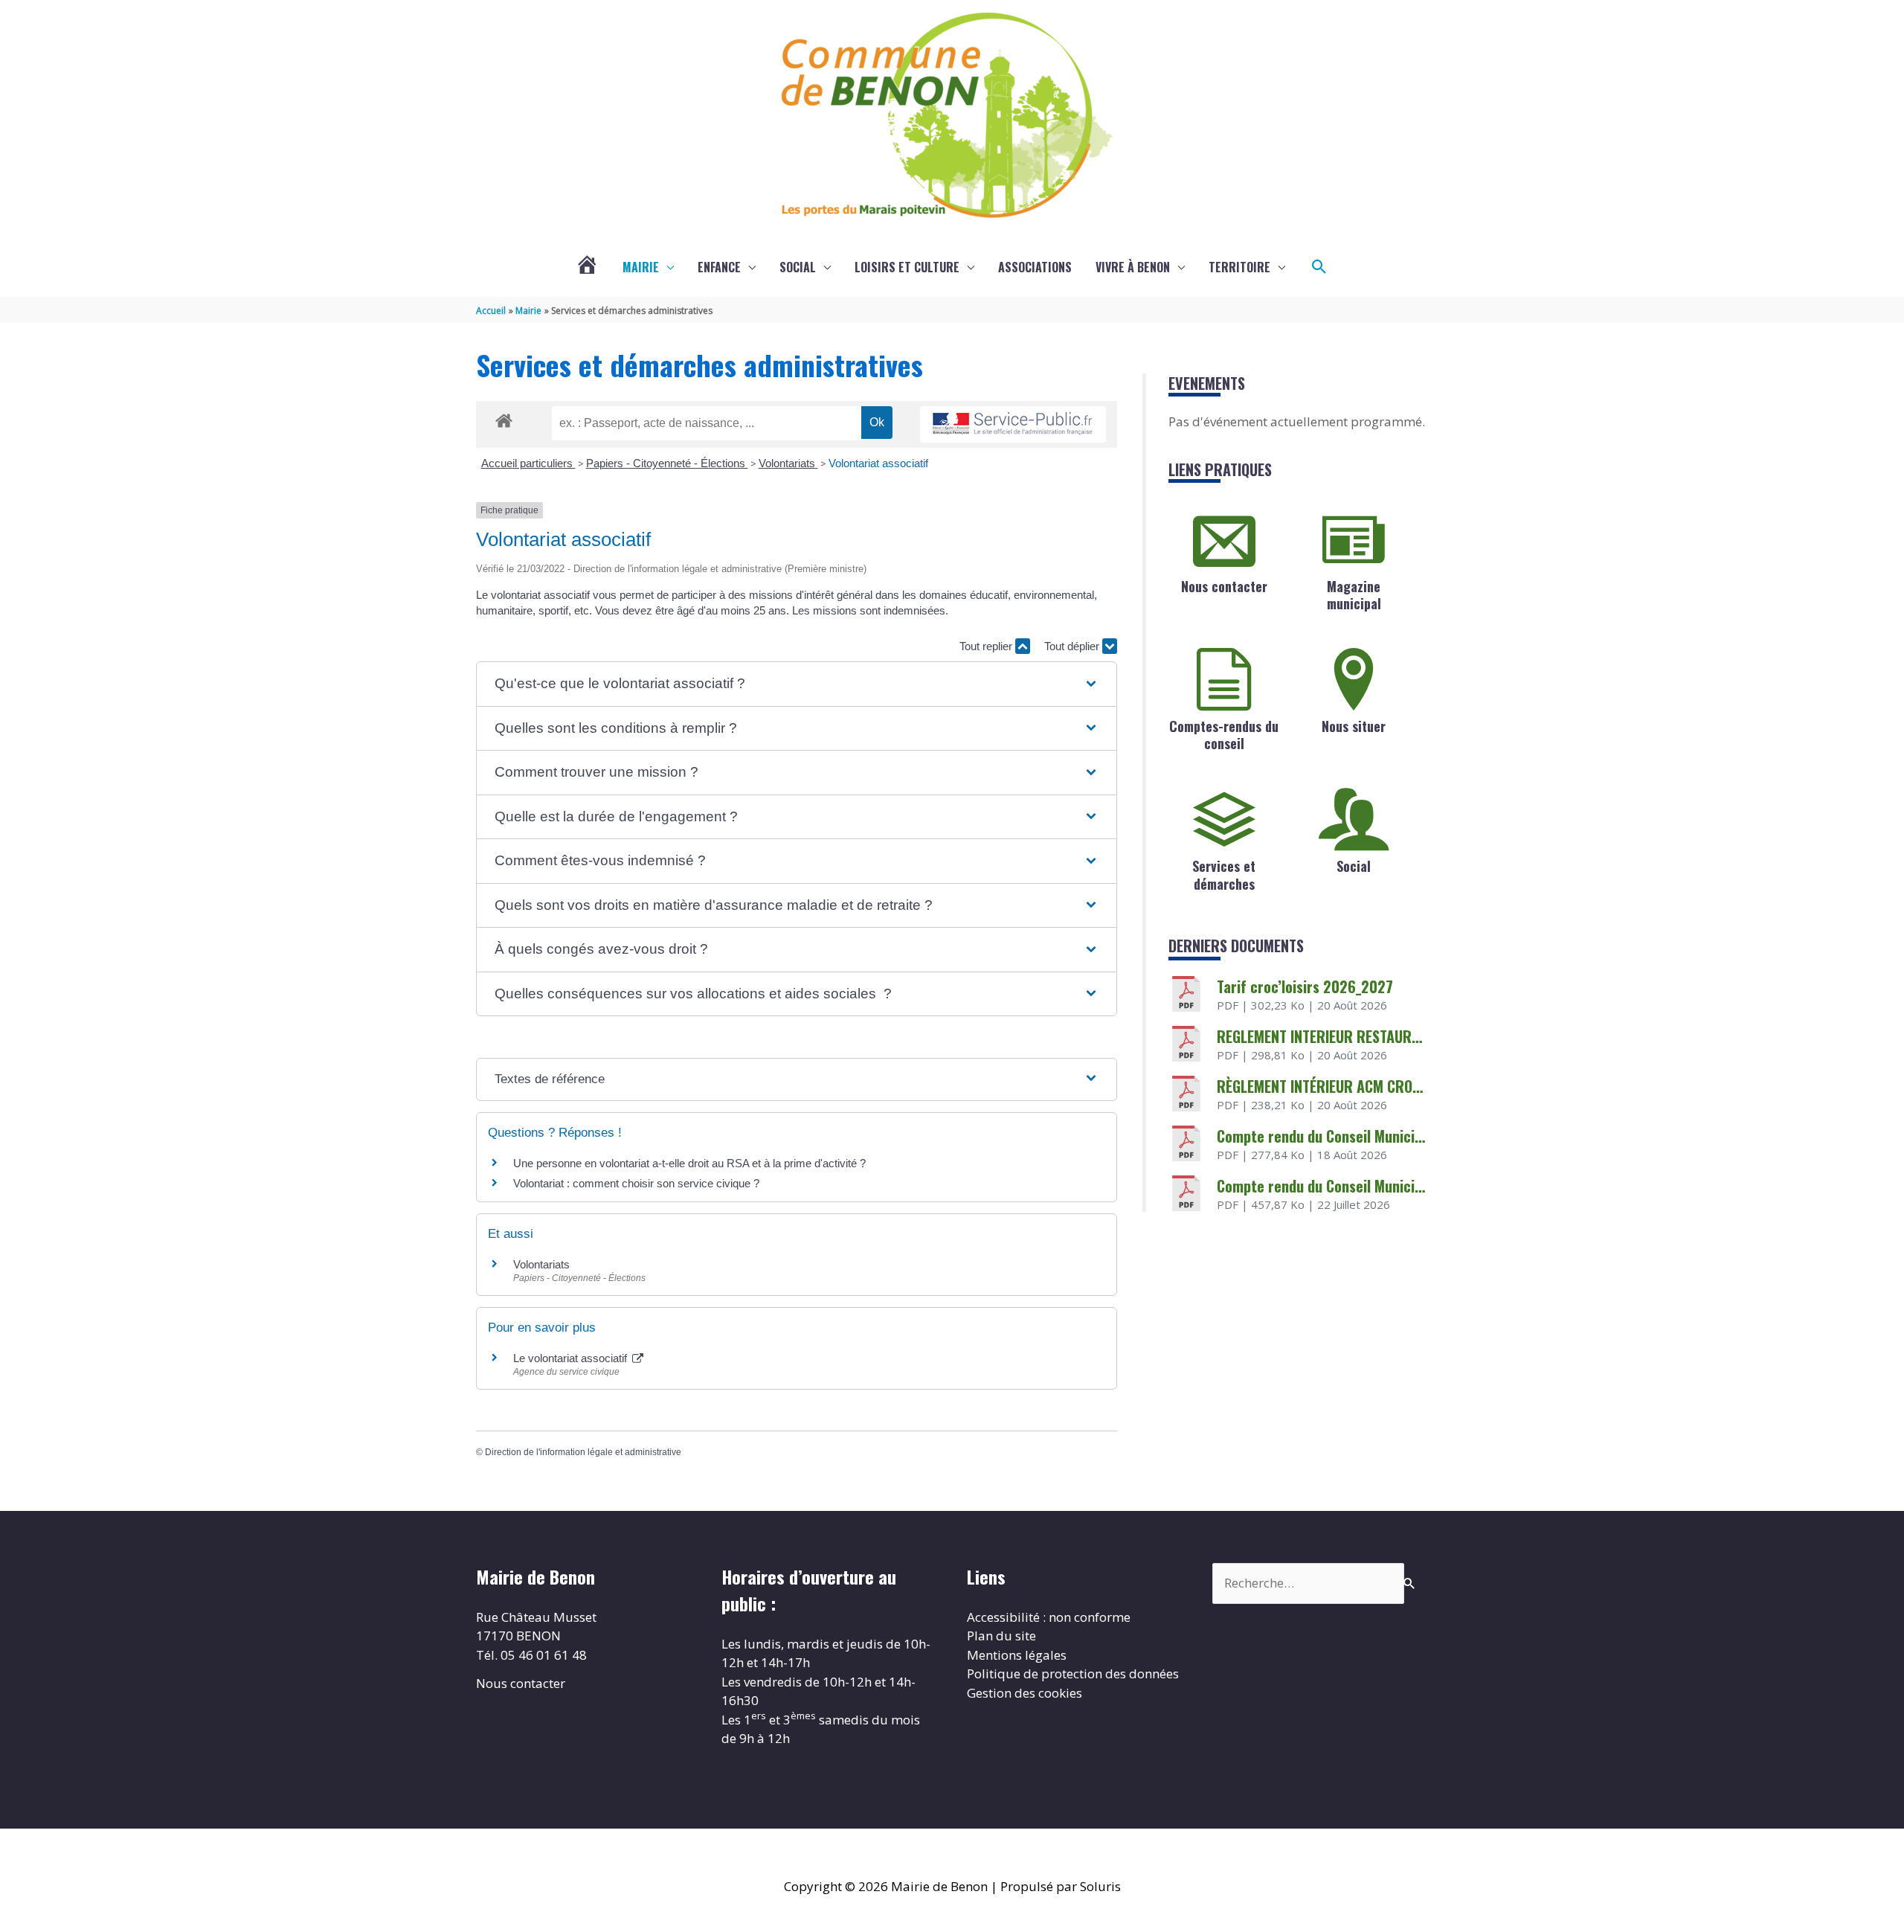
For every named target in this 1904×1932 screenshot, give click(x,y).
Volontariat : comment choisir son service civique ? (636, 1183)
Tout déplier (1073, 646)
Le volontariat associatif (572, 1358)
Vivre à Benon (1133, 267)
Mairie (641, 267)
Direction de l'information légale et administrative (583, 1452)
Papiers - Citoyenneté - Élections (667, 463)
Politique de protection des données (1073, 1673)
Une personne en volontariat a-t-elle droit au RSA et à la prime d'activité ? (689, 1163)
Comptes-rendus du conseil (1224, 735)
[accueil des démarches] (504, 418)
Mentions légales (1017, 1655)
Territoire (1239, 267)
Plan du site (1001, 1636)
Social (798, 267)
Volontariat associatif (878, 463)
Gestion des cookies (1025, 1693)
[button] (1319, 267)
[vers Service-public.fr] (1013, 424)
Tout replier (987, 646)
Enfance (719, 267)
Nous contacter (1224, 586)
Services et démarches (1224, 874)
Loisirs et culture (907, 267)
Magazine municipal (1354, 595)
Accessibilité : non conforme (1049, 1617)
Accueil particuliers (528, 463)
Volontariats (788, 463)
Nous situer (1354, 726)
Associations (1035, 267)
